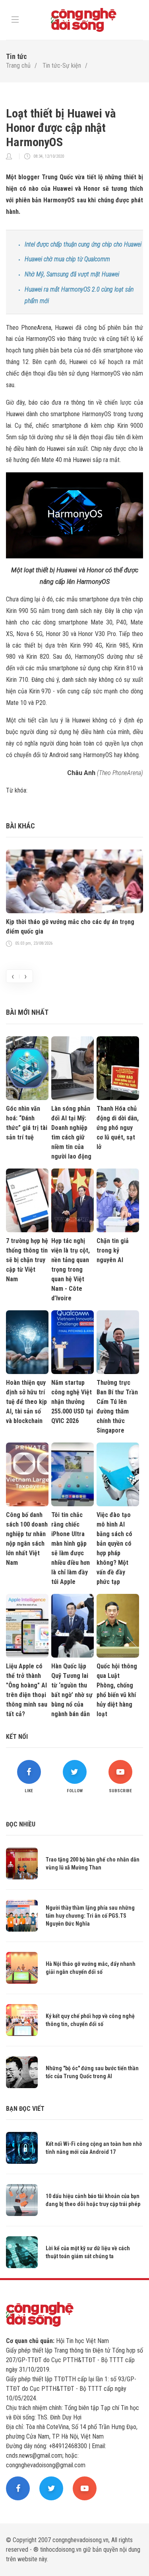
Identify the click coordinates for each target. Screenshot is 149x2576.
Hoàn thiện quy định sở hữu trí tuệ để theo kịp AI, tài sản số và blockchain (26, 1402)
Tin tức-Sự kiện (62, 66)
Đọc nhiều (21, 1824)
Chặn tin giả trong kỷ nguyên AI (113, 1250)
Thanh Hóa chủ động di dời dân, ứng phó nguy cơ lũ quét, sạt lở (118, 1128)
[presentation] (13, 976)
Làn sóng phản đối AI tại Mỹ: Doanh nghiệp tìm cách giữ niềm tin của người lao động (71, 1132)
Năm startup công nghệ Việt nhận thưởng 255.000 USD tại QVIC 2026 (72, 1402)
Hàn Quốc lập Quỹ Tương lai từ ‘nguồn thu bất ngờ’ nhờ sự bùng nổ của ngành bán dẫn (72, 1690)
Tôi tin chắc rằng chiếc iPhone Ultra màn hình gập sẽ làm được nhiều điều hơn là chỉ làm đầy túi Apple (71, 1548)
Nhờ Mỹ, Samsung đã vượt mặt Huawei (72, 274)
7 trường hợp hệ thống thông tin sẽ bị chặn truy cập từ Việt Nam (27, 1260)
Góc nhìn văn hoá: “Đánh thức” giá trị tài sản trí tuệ (27, 1123)
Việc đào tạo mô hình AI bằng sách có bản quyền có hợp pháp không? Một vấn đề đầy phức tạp (114, 1548)
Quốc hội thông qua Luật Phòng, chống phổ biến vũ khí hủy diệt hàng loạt (117, 1690)
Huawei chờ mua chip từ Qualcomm (67, 259)
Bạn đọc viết (25, 2109)
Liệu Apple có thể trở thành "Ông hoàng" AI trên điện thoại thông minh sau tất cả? (27, 1690)
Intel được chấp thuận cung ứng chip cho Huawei (83, 244)
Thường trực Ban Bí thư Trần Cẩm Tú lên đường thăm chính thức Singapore (117, 1406)
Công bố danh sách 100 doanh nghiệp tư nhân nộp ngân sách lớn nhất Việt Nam (27, 1539)
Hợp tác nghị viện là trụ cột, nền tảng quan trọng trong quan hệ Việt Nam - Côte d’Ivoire (71, 1269)
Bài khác (20, 826)
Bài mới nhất (27, 1012)
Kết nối (17, 1737)
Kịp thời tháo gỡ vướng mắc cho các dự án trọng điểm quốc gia (70, 927)
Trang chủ (18, 66)
